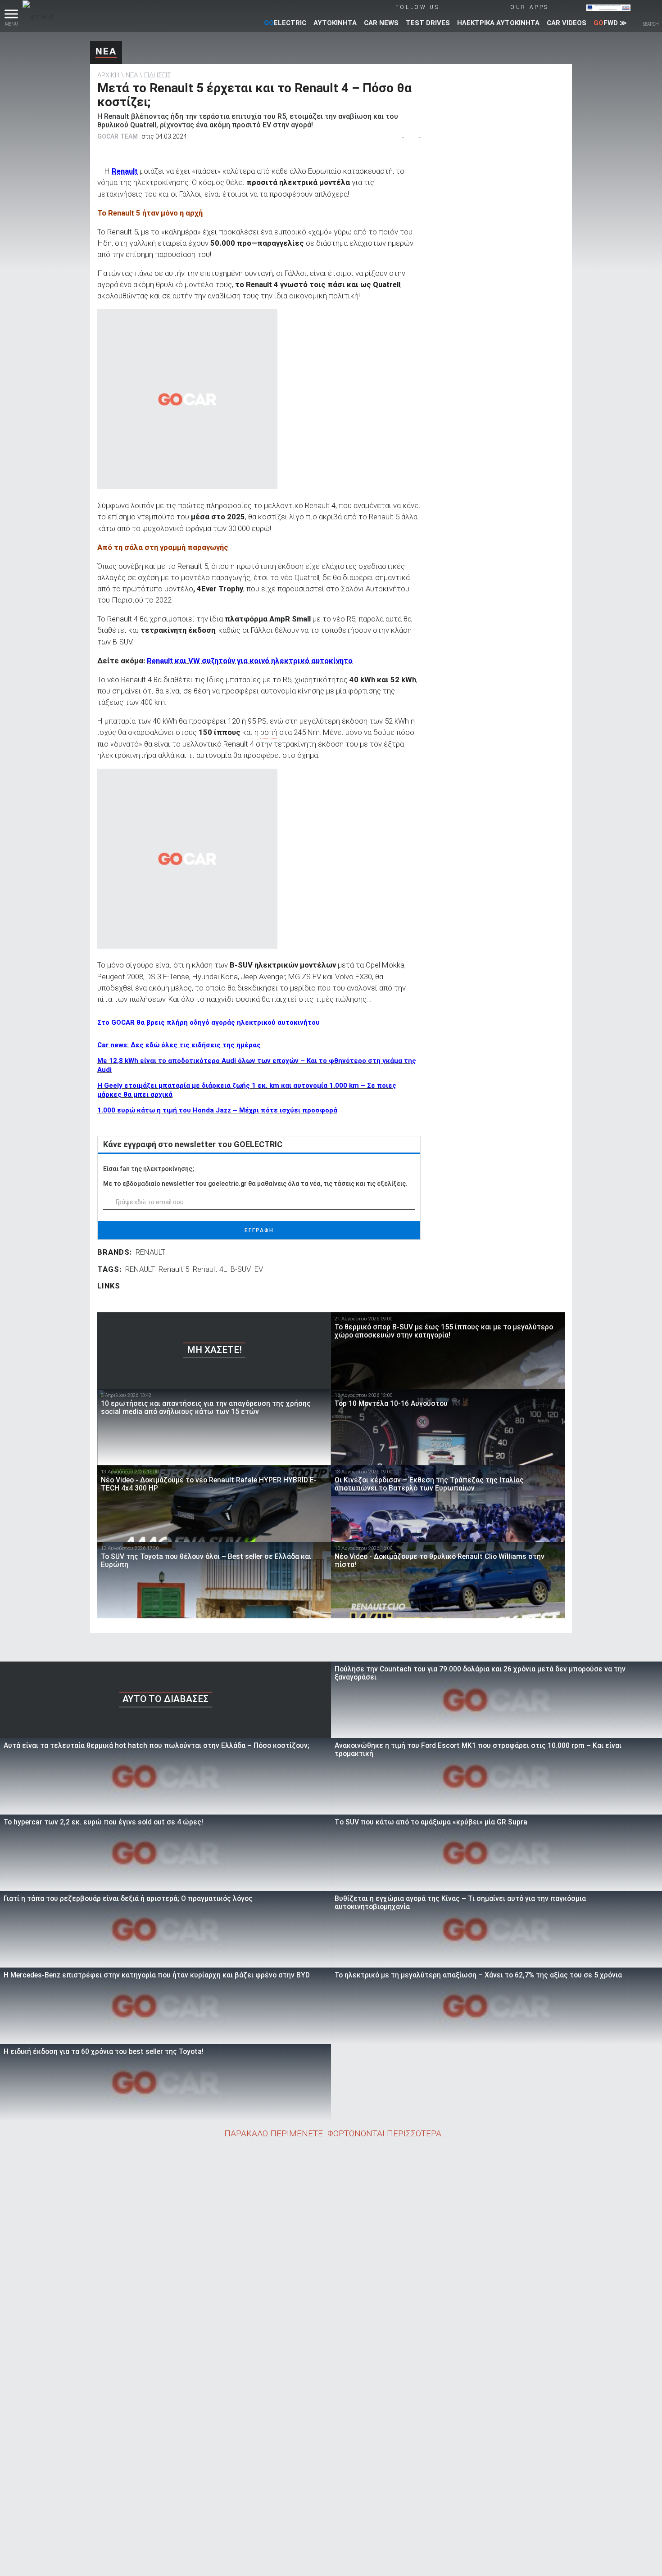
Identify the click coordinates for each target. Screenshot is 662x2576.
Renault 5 (174, 1269)
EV (259, 1269)
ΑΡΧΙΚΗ (108, 75)
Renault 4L (210, 1269)
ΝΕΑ (106, 51)
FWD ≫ (610, 23)
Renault (125, 171)
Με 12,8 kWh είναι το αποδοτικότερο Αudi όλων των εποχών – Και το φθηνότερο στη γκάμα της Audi (257, 1065)
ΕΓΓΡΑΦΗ (259, 1230)
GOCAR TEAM (118, 136)
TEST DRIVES (428, 23)
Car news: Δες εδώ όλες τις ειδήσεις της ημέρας (179, 1045)
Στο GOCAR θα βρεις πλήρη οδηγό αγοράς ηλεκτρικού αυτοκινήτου (209, 1022)
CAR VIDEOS (567, 23)
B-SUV (241, 1269)
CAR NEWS (381, 23)
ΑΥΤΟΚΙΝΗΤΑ (335, 23)
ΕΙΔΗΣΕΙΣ (158, 75)
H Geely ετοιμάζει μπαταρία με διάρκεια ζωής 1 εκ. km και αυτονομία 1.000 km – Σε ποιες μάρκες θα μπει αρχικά (247, 1090)
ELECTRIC (285, 23)
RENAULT (150, 1252)
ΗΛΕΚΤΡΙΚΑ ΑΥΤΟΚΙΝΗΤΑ (498, 23)
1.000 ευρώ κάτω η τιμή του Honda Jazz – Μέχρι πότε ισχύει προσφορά (217, 1110)
